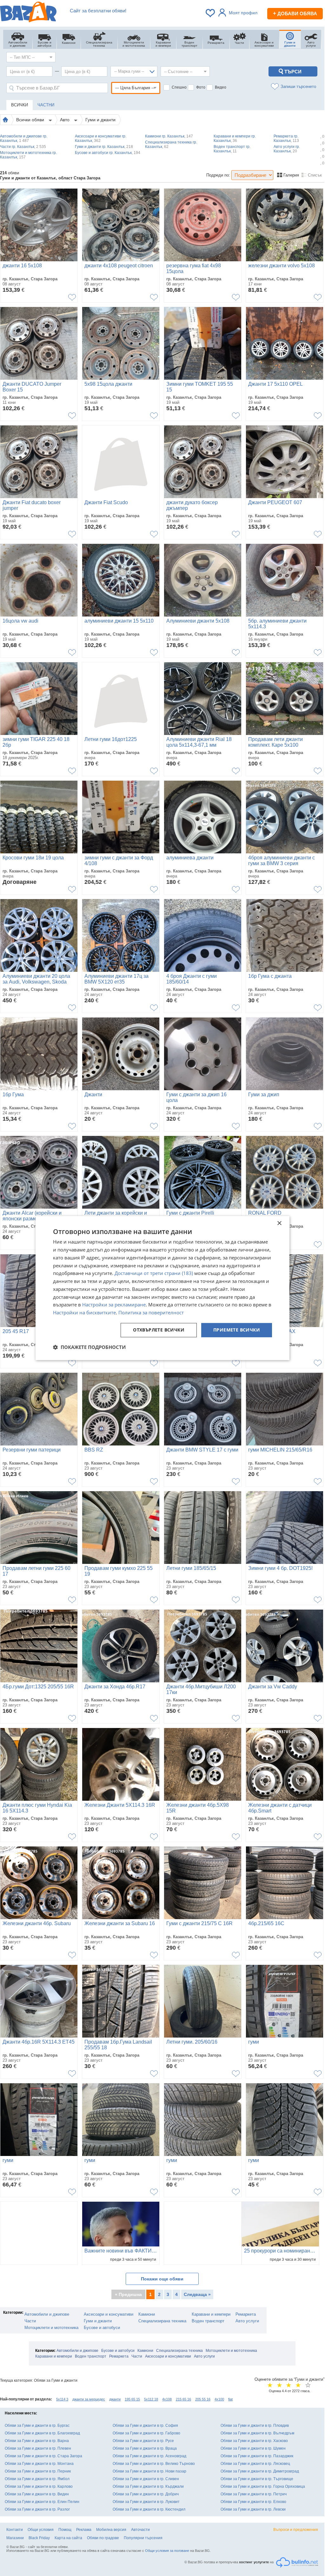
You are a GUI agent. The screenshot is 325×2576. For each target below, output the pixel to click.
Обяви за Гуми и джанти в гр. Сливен (146, 2479)
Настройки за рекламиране (114, 1305)
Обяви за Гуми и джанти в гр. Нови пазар (149, 2471)
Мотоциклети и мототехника (51, 2328)
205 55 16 (203, 2399)
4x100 (219, 2399)
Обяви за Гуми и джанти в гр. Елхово (253, 2502)
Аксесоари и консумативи (109, 2314)
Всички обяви (31, 120)
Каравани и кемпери (211, 2314)
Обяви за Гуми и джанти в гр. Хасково (254, 2441)
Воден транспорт (208, 2321)
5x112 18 (151, 2399)
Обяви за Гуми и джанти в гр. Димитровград (260, 2471)
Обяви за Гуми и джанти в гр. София (145, 2426)
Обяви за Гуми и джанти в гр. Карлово (39, 2486)
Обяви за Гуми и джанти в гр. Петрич (254, 2494)
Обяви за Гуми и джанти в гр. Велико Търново (154, 2464)
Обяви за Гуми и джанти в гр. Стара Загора (43, 2456)
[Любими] (211, 13)
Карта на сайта (68, 2538)
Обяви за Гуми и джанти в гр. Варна (37, 2441)
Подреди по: (218, 175)
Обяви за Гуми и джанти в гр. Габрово (146, 2433)
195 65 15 (132, 2399)
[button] (89, 1347)
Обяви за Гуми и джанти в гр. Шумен (253, 2448)
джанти (115, 2399)
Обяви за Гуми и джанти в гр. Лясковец (255, 2464)
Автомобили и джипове (47, 2314)
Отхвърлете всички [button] (159, 1330)
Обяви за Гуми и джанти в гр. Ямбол (37, 2479)
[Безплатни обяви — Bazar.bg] (28, 13)
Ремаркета (246, 2314)
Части (30, 2321)
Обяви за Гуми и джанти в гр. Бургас (37, 2426)
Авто (65, 120)
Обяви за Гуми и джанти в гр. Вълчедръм (257, 2433)
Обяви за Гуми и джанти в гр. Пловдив (255, 2426)
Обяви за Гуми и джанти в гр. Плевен (38, 2448)
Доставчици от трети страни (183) (154, 1273)
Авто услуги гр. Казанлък (287, 149)
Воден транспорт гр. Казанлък (232, 149)
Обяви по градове (103, 2538)
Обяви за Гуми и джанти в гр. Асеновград (149, 2456)
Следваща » (197, 2294)
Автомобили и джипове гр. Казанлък (24, 138)
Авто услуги (247, 2321)
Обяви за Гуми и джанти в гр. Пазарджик (257, 2456)
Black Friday (39, 2538)
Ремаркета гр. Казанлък (286, 138)
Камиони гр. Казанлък (169, 136)
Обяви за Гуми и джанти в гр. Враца (145, 2448)
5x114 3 (62, 2399)
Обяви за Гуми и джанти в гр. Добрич (146, 2494)
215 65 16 (183, 2399)
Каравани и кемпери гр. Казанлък (235, 138)
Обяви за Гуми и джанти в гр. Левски (253, 2509)
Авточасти (140, 2530)
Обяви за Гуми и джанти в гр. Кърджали (148, 2486)
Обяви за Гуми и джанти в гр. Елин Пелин (42, 2502)
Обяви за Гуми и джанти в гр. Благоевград (42, 2433)
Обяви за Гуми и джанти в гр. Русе (143, 2441)
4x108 (167, 2399)
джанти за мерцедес (89, 2399)
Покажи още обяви (162, 2279)
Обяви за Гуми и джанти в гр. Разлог (37, 2509)
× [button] (279, 1223)
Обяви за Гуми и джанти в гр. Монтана (39, 2464)
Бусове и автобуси (102, 2328)
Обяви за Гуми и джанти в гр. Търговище (257, 2479)
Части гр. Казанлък (23, 147)
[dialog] (162, 1288)
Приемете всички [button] (237, 1330)
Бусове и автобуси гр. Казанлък (108, 153)
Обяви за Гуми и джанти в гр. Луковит (146, 2502)
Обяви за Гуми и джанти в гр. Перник (38, 2471)
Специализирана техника (162, 2321)
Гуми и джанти (100, 120)
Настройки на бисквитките (84, 1312)
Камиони (147, 2314)
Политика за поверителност (151, 1312)
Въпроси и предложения (296, 2530)
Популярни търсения (143, 2538)
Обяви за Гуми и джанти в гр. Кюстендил (149, 2509)
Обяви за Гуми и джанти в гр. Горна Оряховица (263, 2486)
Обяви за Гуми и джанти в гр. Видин (37, 2494)
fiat (230, 2399)
